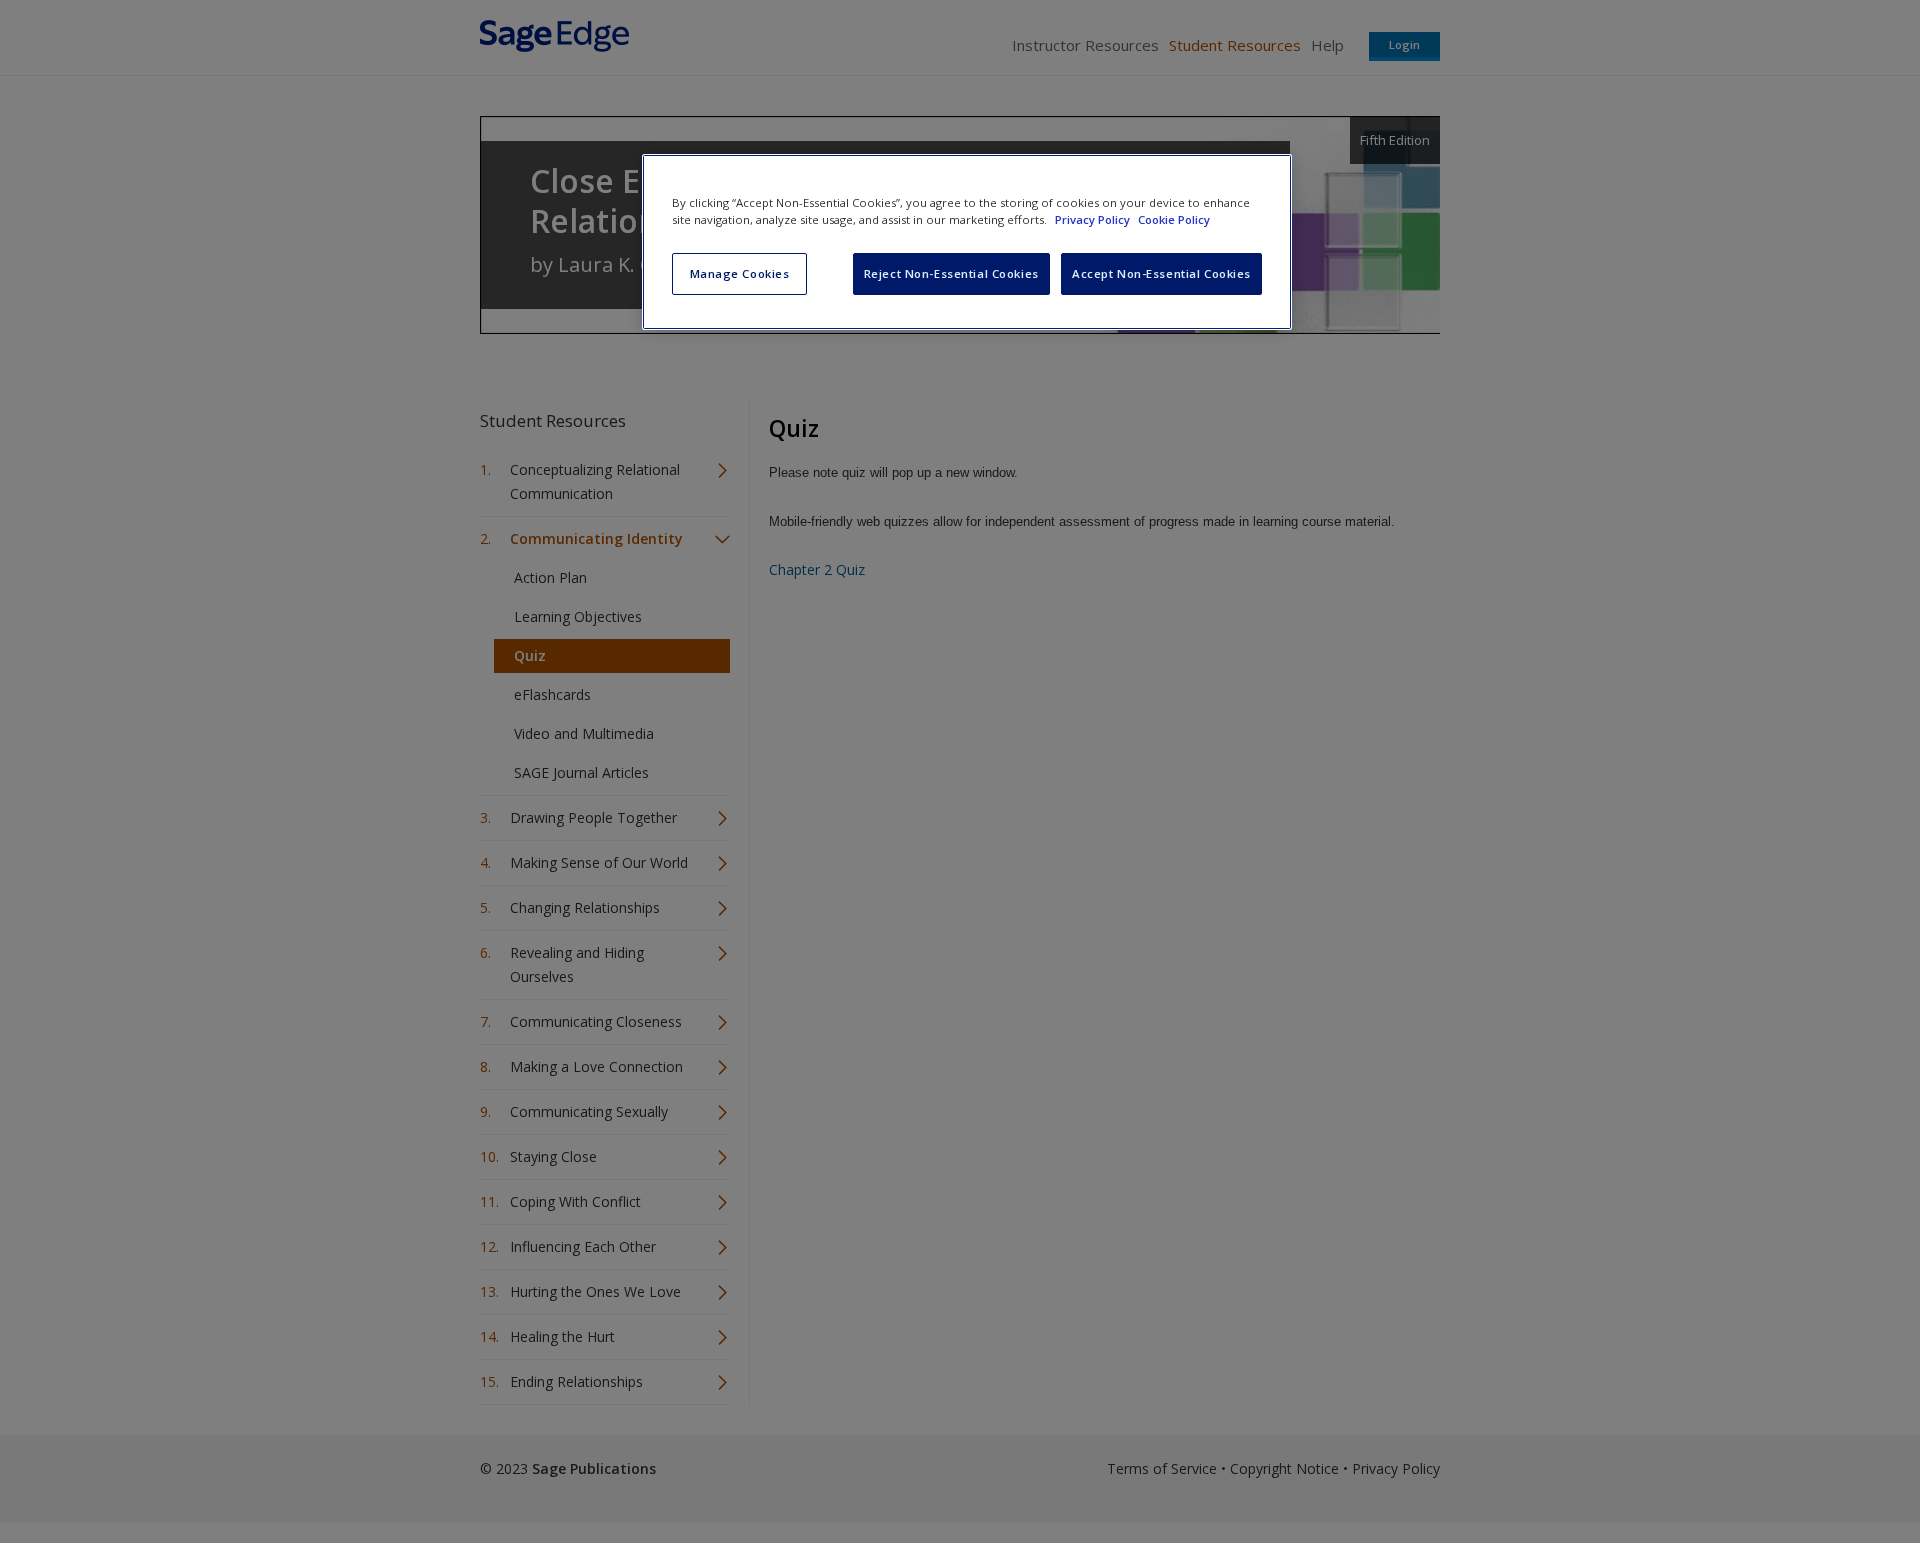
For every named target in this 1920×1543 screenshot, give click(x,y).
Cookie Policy (1174, 219)
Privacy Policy (1094, 219)
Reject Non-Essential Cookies (951, 273)
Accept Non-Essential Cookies (1161, 273)
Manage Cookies (740, 273)
